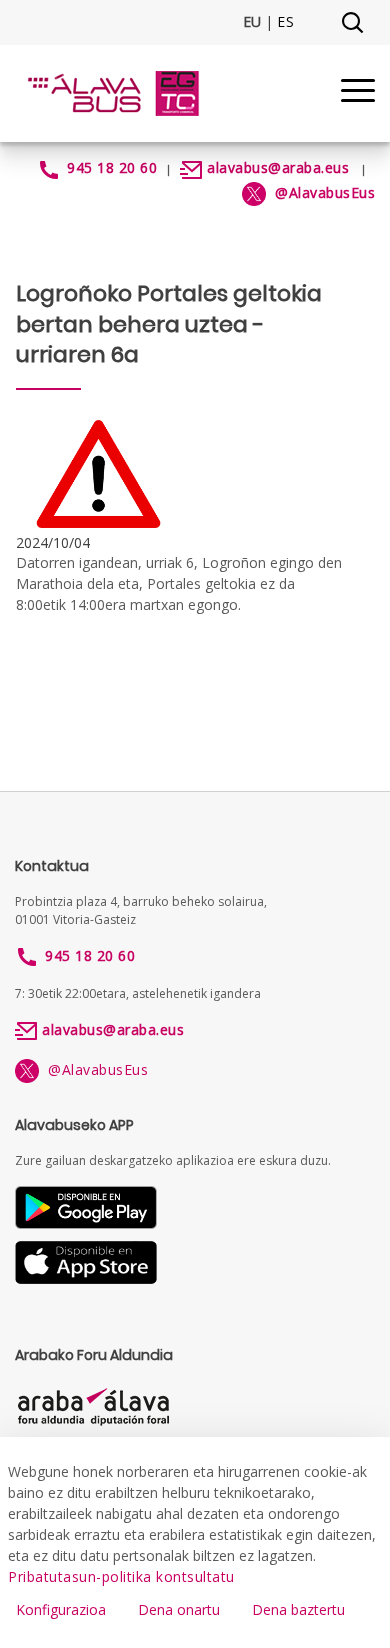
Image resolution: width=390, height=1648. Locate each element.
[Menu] (358, 93)
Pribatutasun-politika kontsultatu (121, 1576)
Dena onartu (179, 1609)
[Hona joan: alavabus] (112, 93)
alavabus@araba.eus (278, 167)
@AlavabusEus (93, 1069)
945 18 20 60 (112, 167)
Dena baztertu (298, 1609)
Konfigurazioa (61, 1609)
